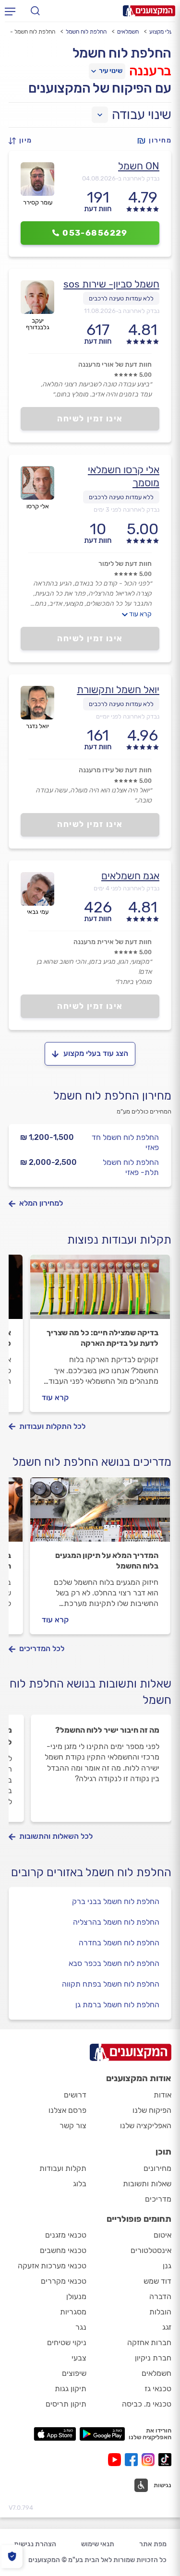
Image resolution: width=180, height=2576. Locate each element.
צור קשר (73, 2126)
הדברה (160, 2296)
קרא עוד (140, 614)
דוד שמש (157, 2281)
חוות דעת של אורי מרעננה (115, 365)
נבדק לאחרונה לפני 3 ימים (126, 509)
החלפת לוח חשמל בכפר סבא (114, 1963)
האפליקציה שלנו (146, 2126)
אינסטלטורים (151, 2250)
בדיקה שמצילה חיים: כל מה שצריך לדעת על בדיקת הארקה (102, 1338)
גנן (167, 2266)
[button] (23, 141)
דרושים (75, 2095)
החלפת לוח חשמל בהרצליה (116, 1922)
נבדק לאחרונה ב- (121, 178)
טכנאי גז (158, 2389)
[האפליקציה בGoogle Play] (102, 2434)
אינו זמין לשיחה (90, 419)
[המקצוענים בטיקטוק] (165, 2460)
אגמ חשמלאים (130, 876)
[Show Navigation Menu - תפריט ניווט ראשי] (10, 11)
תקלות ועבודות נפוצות (119, 1240)
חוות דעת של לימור (125, 564)
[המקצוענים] (149, 11)
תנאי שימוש (98, 2544)
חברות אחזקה (149, 2342)
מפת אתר (153, 2544)
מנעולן (76, 2296)
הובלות (160, 2312)
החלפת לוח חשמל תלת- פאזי (131, 1167)
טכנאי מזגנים (66, 2235)
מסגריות (73, 2312)
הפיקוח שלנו (152, 2110)
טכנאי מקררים (64, 2281)
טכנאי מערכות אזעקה (52, 2266)
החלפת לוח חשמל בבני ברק (116, 1901)
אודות (162, 2095)
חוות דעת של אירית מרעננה (113, 942)
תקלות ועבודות (63, 2168)
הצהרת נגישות (35, 2544)
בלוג (80, 2184)
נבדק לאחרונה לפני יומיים (128, 716)
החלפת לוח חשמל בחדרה (119, 1943)
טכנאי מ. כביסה (147, 2404)
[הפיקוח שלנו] (12, 2557)
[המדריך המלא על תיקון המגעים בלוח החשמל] (100, 1514)
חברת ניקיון (153, 2358)
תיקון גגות (71, 2389)
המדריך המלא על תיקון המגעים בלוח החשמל (107, 1561)
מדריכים (158, 2199)
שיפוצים (74, 2373)
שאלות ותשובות (147, 2184)
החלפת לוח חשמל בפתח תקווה (111, 1984)
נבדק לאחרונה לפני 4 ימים (126, 888)
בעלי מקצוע (163, 32)
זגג (167, 2327)
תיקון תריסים (66, 2404)
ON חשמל (139, 166)
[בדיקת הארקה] (100, 1291)
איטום (162, 2235)
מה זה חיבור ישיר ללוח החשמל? (107, 1730)
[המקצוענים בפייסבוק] (133, 2460)
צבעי (79, 2358)
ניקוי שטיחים (67, 2342)
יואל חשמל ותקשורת (118, 689)
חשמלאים (128, 32)
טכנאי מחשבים (63, 2250)
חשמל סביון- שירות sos (111, 284)
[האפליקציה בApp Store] (55, 2434)
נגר (81, 2327)
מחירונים (157, 2168)
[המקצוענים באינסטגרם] (150, 2460)
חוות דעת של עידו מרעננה (115, 770)
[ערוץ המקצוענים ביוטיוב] (116, 2460)
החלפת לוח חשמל (86, 32)
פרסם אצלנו (67, 2110)
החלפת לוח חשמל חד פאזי (125, 1142)
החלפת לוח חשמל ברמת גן (117, 2005)
